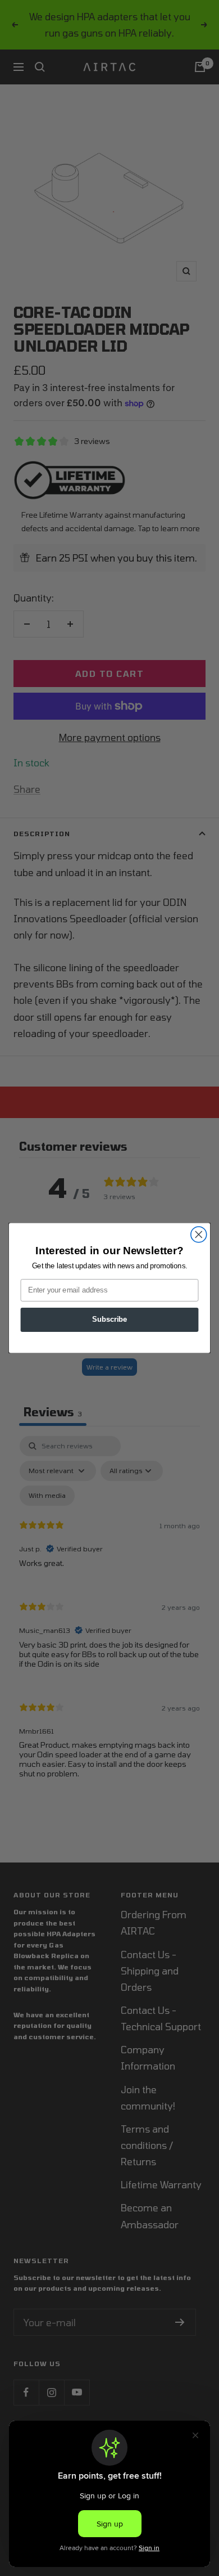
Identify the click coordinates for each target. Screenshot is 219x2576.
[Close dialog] (199, 1235)
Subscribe (109, 1320)
